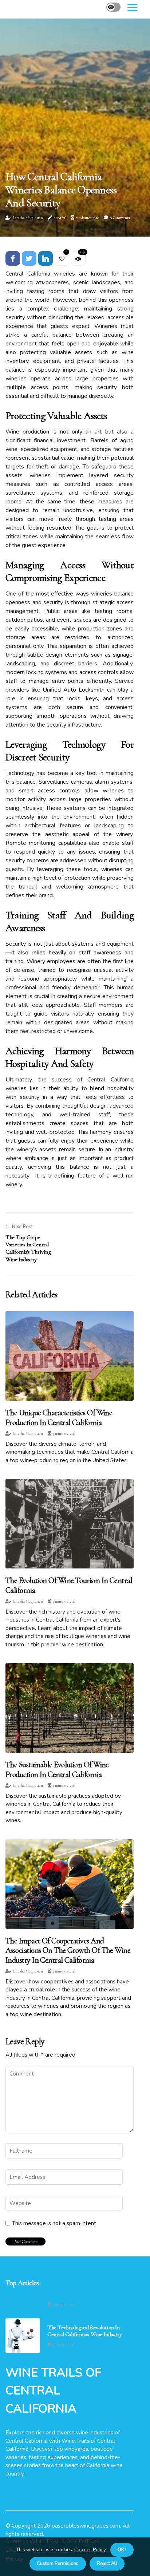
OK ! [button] (122, 2550)
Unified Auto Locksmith (73, 690)
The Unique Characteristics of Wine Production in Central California (59, 1417)
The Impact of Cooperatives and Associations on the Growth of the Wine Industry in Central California (68, 1950)
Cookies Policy (89, 2550)
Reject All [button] (107, 2564)
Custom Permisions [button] (58, 2564)
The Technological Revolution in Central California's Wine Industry (84, 2331)
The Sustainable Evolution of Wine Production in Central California (57, 1769)
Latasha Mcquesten (28, 218)
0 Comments (120, 218)
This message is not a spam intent (54, 2223)
